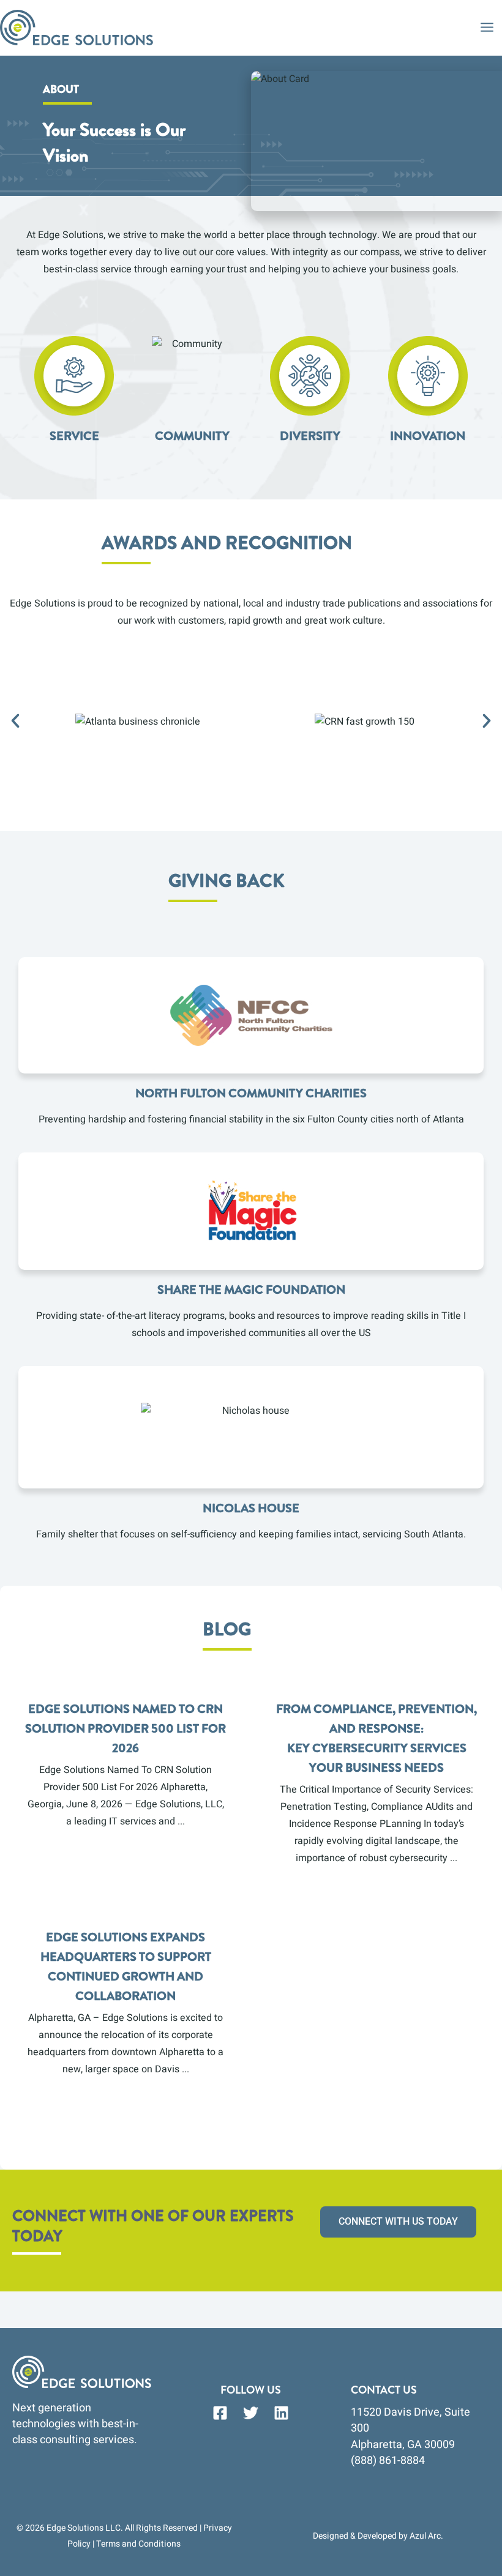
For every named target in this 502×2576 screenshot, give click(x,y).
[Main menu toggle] (487, 27)
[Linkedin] (281, 2413)
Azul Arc (425, 2536)
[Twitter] (251, 2413)
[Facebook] (220, 2413)
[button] (15, 721)
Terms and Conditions (138, 2544)
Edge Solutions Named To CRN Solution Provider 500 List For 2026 (125, 1729)
